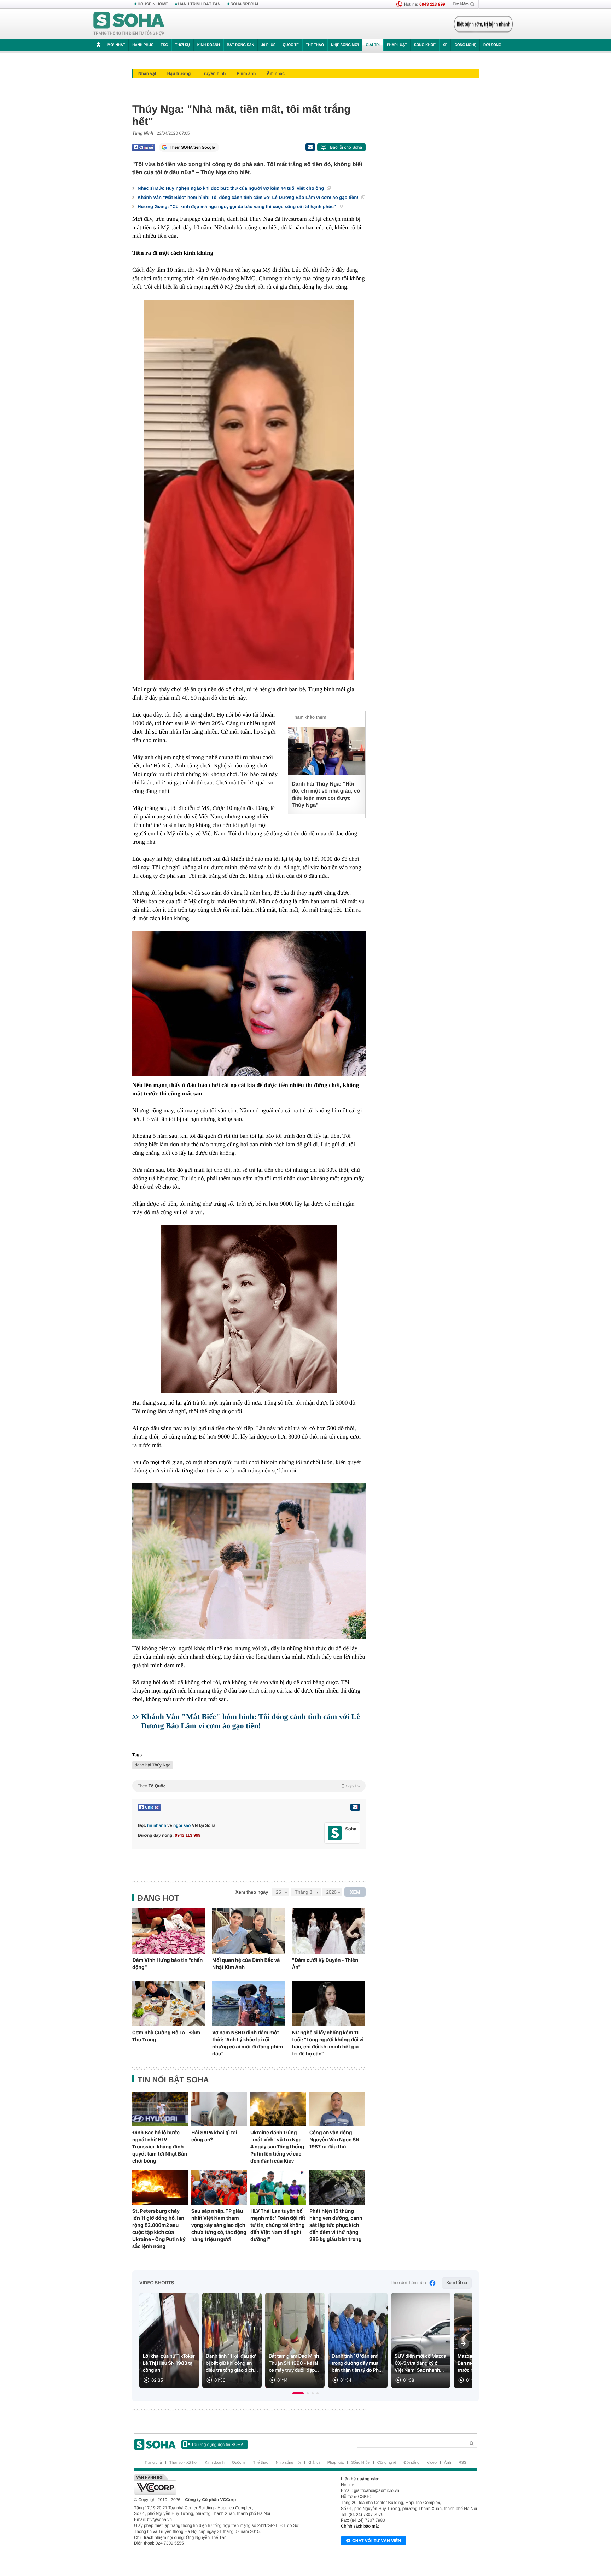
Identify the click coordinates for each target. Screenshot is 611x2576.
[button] (298, 2393)
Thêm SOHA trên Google (192, 147)
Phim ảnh (246, 73)
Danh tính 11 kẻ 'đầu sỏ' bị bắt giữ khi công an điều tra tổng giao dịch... (232, 2363)
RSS (463, 2463)
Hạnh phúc (143, 45)
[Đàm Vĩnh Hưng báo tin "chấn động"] (169, 1931)
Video (432, 2463)
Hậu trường (179, 73)
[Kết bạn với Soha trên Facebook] (335, 1833)
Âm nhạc (276, 73)
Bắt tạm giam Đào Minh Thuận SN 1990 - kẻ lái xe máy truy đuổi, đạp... (294, 2363)
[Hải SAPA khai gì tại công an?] (219, 2109)
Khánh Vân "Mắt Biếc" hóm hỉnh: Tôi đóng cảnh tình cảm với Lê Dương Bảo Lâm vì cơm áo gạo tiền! (249, 197)
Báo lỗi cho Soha (346, 147)
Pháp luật (397, 45)
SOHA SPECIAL (245, 4)
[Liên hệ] (355, 1807)
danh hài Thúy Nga (153, 1765)
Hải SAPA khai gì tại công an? (214, 2136)
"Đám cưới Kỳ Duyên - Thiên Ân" (325, 1964)
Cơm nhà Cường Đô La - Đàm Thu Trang (166, 2036)
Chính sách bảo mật (360, 2526)
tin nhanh (157, 1825)
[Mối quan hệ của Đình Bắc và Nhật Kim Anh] (249, 1931)
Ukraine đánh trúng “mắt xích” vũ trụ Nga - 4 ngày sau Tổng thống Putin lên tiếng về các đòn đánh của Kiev (278, 2147)
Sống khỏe (425, 45)
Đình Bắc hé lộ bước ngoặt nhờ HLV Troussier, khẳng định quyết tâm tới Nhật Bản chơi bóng (160, 2147)
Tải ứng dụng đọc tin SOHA (217, 2445)
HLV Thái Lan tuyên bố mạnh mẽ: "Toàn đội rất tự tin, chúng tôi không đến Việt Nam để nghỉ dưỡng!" (278, 2225)
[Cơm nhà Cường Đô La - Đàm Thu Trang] (169, 2003)
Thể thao (315, 45)
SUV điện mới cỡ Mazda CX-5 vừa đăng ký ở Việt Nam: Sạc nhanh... (420, 2363)
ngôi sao (182, 1825)
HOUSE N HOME (153, 4)
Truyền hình (214, 73)
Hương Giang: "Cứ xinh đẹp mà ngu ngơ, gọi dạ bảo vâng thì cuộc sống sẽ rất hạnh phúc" (237, 207)
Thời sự (182, 45)
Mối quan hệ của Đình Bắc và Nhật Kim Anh (246, 1964)
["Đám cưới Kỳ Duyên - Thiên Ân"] (328, 1931)
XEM (355, 1892)
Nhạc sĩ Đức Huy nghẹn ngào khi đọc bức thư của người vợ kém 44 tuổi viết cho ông (231, 188)
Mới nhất (116, 45)
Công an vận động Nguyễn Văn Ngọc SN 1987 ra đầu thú (334, 2140)
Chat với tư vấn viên (377, 2541)
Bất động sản (241, 45)
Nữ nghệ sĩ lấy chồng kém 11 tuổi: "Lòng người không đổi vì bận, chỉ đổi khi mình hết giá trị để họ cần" (328, 2043)
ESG (164, 45)
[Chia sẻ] (144, 147)
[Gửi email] (310, 147)
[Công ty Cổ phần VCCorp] (220, 2484)
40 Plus (269, 45)
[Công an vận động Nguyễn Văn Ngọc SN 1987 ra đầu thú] (337, 2109)
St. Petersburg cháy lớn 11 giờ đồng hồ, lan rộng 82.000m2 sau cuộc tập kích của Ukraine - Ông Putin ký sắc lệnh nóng (159, 2229)
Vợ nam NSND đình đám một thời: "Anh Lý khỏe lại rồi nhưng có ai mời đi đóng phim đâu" (248, 2043)
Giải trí (373, 45)
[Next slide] (463, 2343)
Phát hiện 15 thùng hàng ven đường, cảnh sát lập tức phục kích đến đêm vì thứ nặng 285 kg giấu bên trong (336, 2225)
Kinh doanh (209, 45)
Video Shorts (157, 2283)
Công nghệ (465, 45)
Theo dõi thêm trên (408, 2283)
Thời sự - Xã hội (183, 2463)
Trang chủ (153, 2463)
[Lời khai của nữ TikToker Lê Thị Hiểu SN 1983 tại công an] (169, 2340)
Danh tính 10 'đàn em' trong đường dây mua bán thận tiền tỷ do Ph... (357, 2363)
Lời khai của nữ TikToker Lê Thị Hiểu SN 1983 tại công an (169, 2363)
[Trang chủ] (129, 24)
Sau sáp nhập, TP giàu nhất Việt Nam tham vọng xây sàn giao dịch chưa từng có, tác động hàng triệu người (219, 2225)
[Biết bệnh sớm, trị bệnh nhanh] (483, 24)
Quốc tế (291, 45)
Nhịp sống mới (345, 45)
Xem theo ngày (252, 1892)
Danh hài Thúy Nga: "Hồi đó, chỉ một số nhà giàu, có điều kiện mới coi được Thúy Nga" (326, 795)
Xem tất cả (457, 2283)
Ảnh (448, 2463)
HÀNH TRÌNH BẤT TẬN (199, 4)
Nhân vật (147, 73)
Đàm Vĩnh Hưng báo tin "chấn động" (167, 1964)
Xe (445, 45)
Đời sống (492, 45)
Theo (249, 1786)
